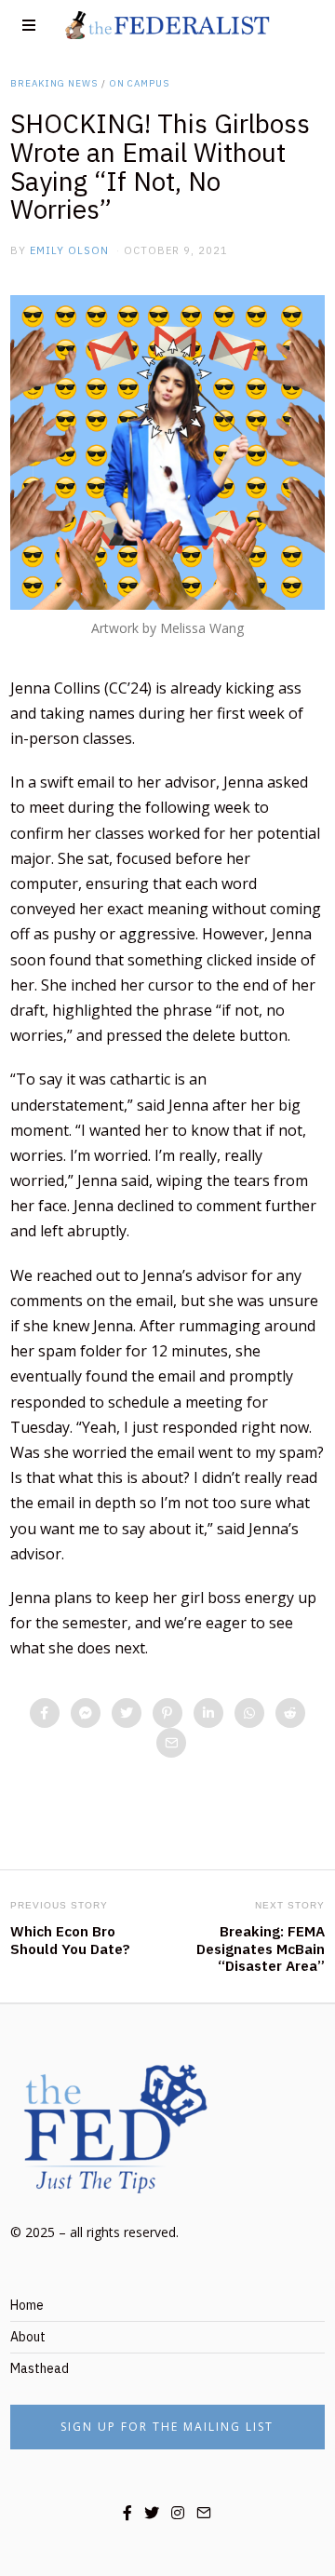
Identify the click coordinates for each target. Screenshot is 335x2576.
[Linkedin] (208, 1713)
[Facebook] (45, 1713)
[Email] (171, 1743)
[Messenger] (86, 1713)
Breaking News (54, 83)
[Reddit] (290, 1713)
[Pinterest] (167, 1713)
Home (27, 2305)
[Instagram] (178, 2513)
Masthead (40, 2368)
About (28, 2337)
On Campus (140, 83)
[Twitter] (127, 1713)
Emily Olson (69, 250)
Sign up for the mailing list (167, 2427)
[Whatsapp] (249, 1713)
